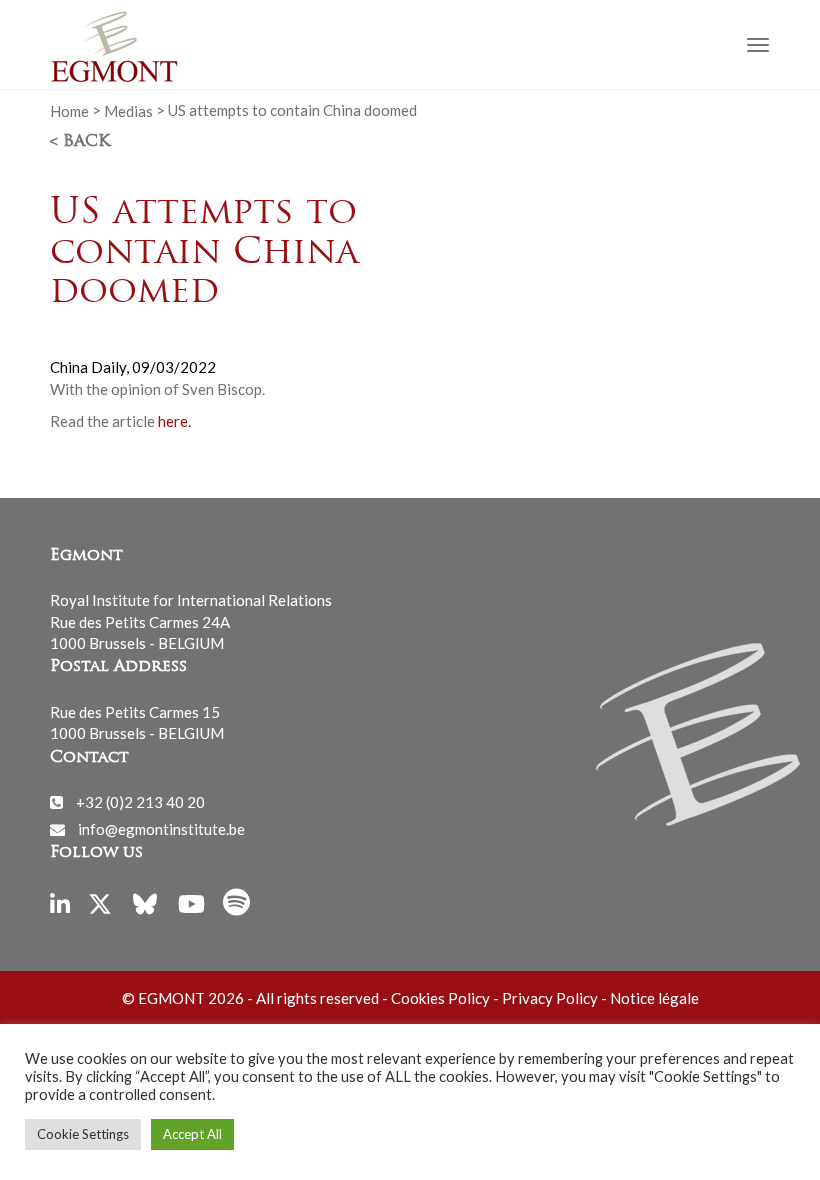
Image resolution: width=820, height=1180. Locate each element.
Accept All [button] (192, 1134)
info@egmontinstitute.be (161, 829)
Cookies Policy (440, 998)
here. (173, 421)
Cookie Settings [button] (83, 1134)
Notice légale (654, 998)
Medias (128, 110)
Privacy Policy (550, 998)
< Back (80, 142)
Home (69, 110)
